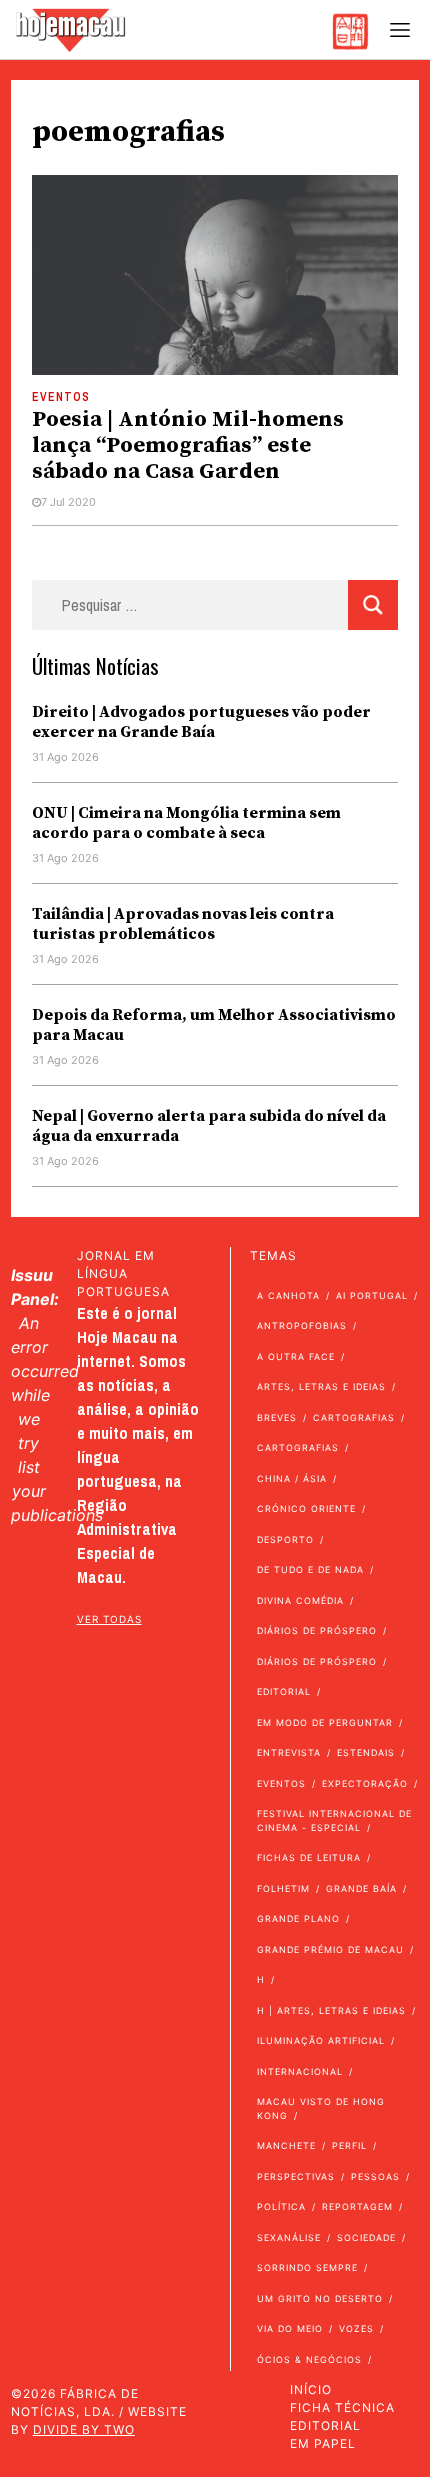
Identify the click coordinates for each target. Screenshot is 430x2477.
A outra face (296, 1356)
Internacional (300, 2071)
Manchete (286, 2145)
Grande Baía (361, 1888)
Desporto (285, 1539)
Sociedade (366, 2237)
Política (281, 2206)
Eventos (61, 397)
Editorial (284, 1691)
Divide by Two (84, 2429)
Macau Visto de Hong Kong (321, 2108)
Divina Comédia (300, 1600)
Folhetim (283, 1888)
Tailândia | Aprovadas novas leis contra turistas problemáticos (183, 924)
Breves (277, 1417)
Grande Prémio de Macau (330, 1949)
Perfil (349, 2145)
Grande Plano (298, 1918)
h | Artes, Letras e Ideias (331, 2010)
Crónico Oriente (306, 1508)
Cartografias (354, 1417)
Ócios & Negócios (309, 2359)
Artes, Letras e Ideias (321, 1386)
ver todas (109, 1619)
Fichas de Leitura (309, 1857)
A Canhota (288, 1295)
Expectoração (365, 1783)
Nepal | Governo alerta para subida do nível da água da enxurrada (209, 1126)
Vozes (356, 2328)
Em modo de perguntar (325, 1722)
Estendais (366, 1752)
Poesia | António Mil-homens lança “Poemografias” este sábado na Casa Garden (188, 445)
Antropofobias (302, 1325)
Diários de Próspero (317, 1630)
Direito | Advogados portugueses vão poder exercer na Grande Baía (201, 722)
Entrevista (289, 1752)
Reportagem (357, 2206)
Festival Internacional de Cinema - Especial (334, 1820)
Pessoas (375, 2176)
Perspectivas (296, 2176)
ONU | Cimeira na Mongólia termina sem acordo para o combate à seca (186, 823)
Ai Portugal (372, 1295)
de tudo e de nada (310, 1569)
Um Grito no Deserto (320, 2298)
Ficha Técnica (342, 2407)
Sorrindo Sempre (307, 2267)
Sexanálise (289, 2237)
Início (311, 2389)
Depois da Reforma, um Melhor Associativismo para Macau (214, 1025)
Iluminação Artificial (321, 2040)
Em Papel (323, 2443)
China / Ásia (292, 1478)
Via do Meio (290, 2328)
